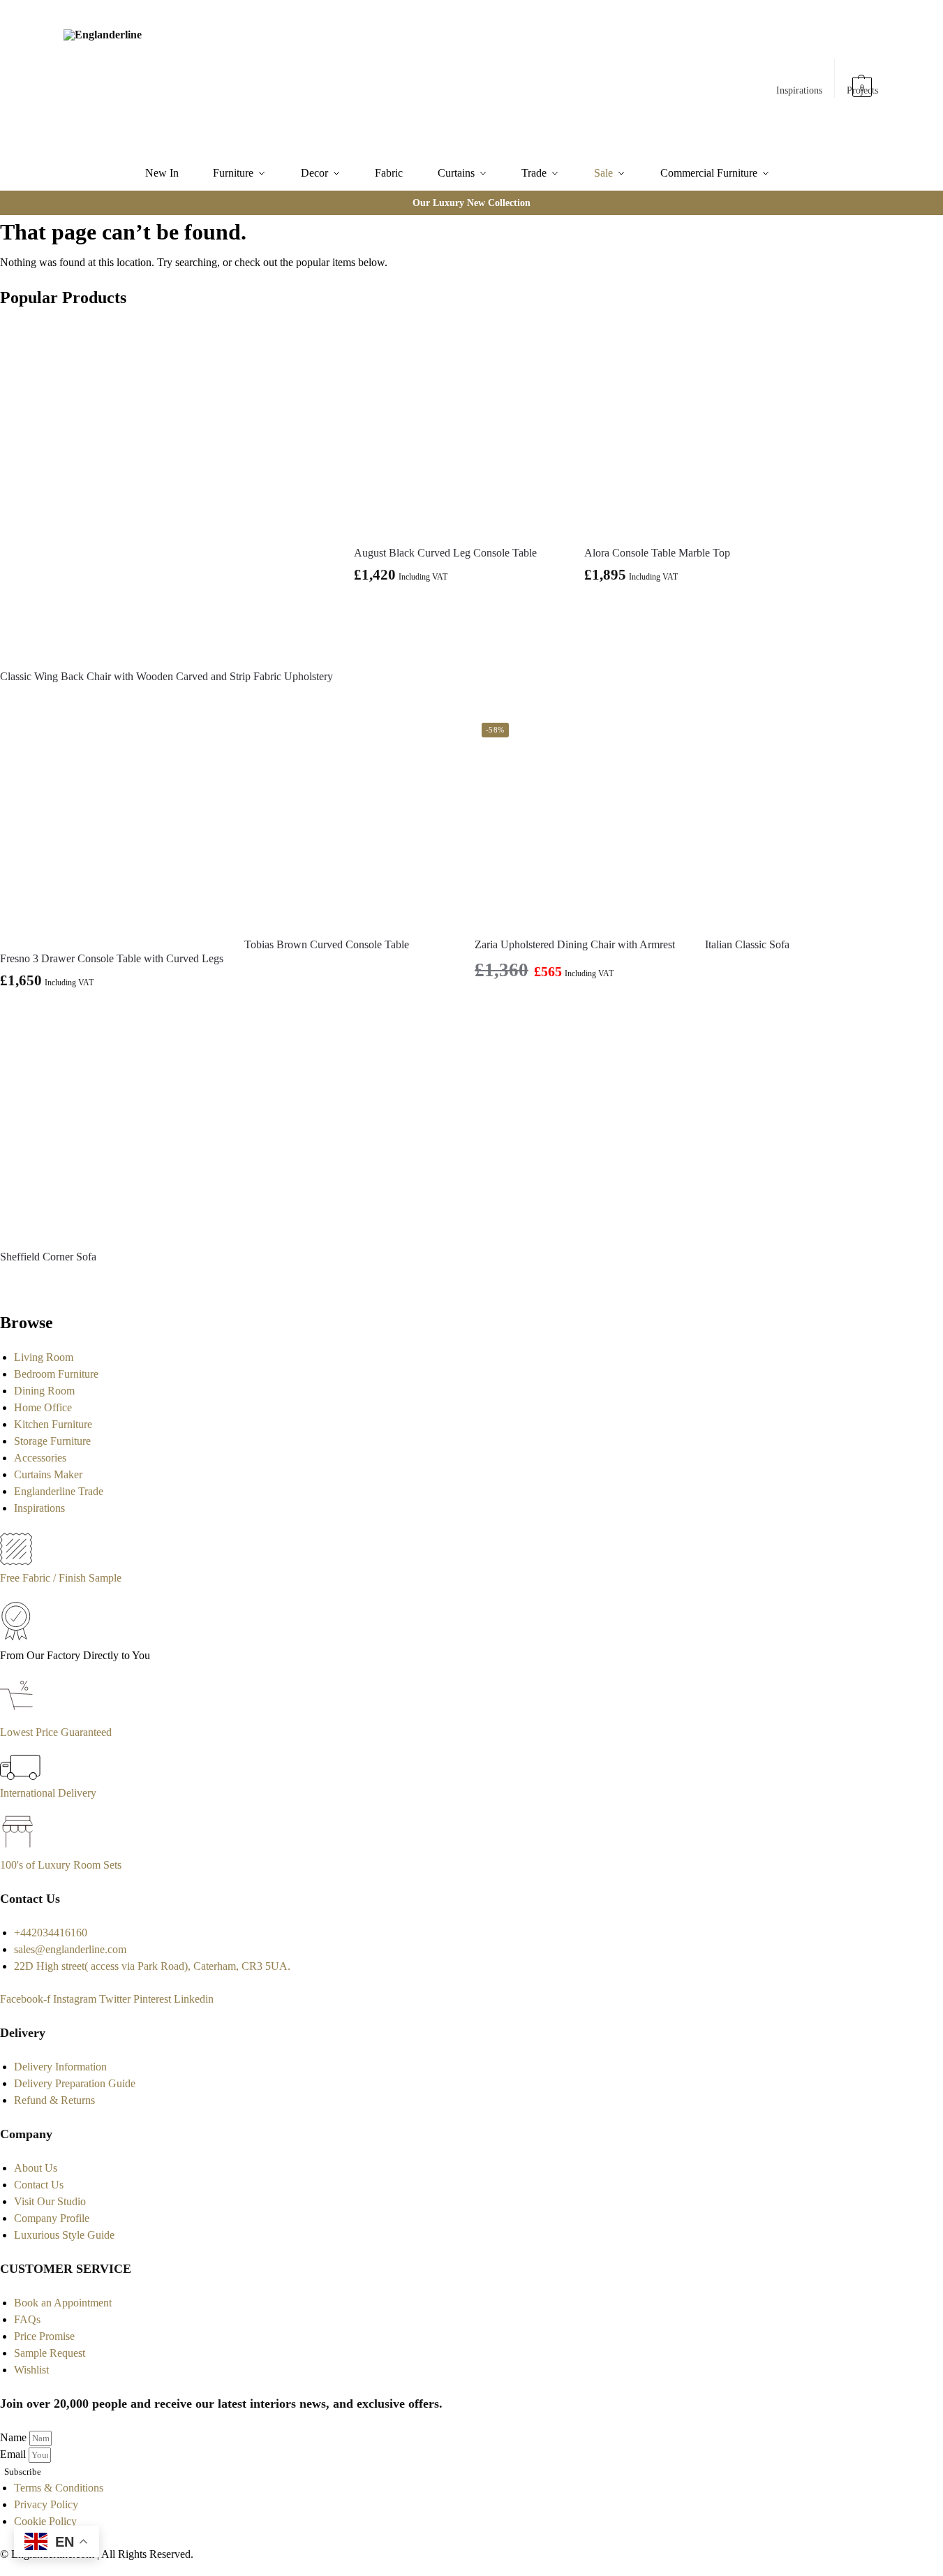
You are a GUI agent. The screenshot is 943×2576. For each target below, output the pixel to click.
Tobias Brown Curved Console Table (327, 944)
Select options (689, 608)
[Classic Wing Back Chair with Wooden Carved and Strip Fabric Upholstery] (166, 491)
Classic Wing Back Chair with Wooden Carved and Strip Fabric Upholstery (166, 676)
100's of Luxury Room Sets (61, 1865)
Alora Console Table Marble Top (657, 553)
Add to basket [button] (459, 608)
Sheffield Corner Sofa (48, 1257)
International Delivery (48, 1793)
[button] (863, 80)
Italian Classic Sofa (747, 944)
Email (14, 2454)
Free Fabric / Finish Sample (61, 1578)
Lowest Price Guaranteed (56, 1732)
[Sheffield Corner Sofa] (105, 1133)
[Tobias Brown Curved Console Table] (349, 820)
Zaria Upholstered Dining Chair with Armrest (575, 944)
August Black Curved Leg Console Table (445, 553)
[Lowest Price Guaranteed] (19, 1715)
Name (15, 2437)
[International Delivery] (20, 1776)
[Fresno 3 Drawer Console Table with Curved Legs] (112, 827)
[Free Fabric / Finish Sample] (16, 1561)
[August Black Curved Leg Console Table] (459, 429)
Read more (167, 701)
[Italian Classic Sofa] (810, 820)
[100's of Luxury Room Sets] (18, 1848)
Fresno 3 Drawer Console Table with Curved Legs (112, 958)
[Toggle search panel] (218, 78)
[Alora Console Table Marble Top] (689, 429)
